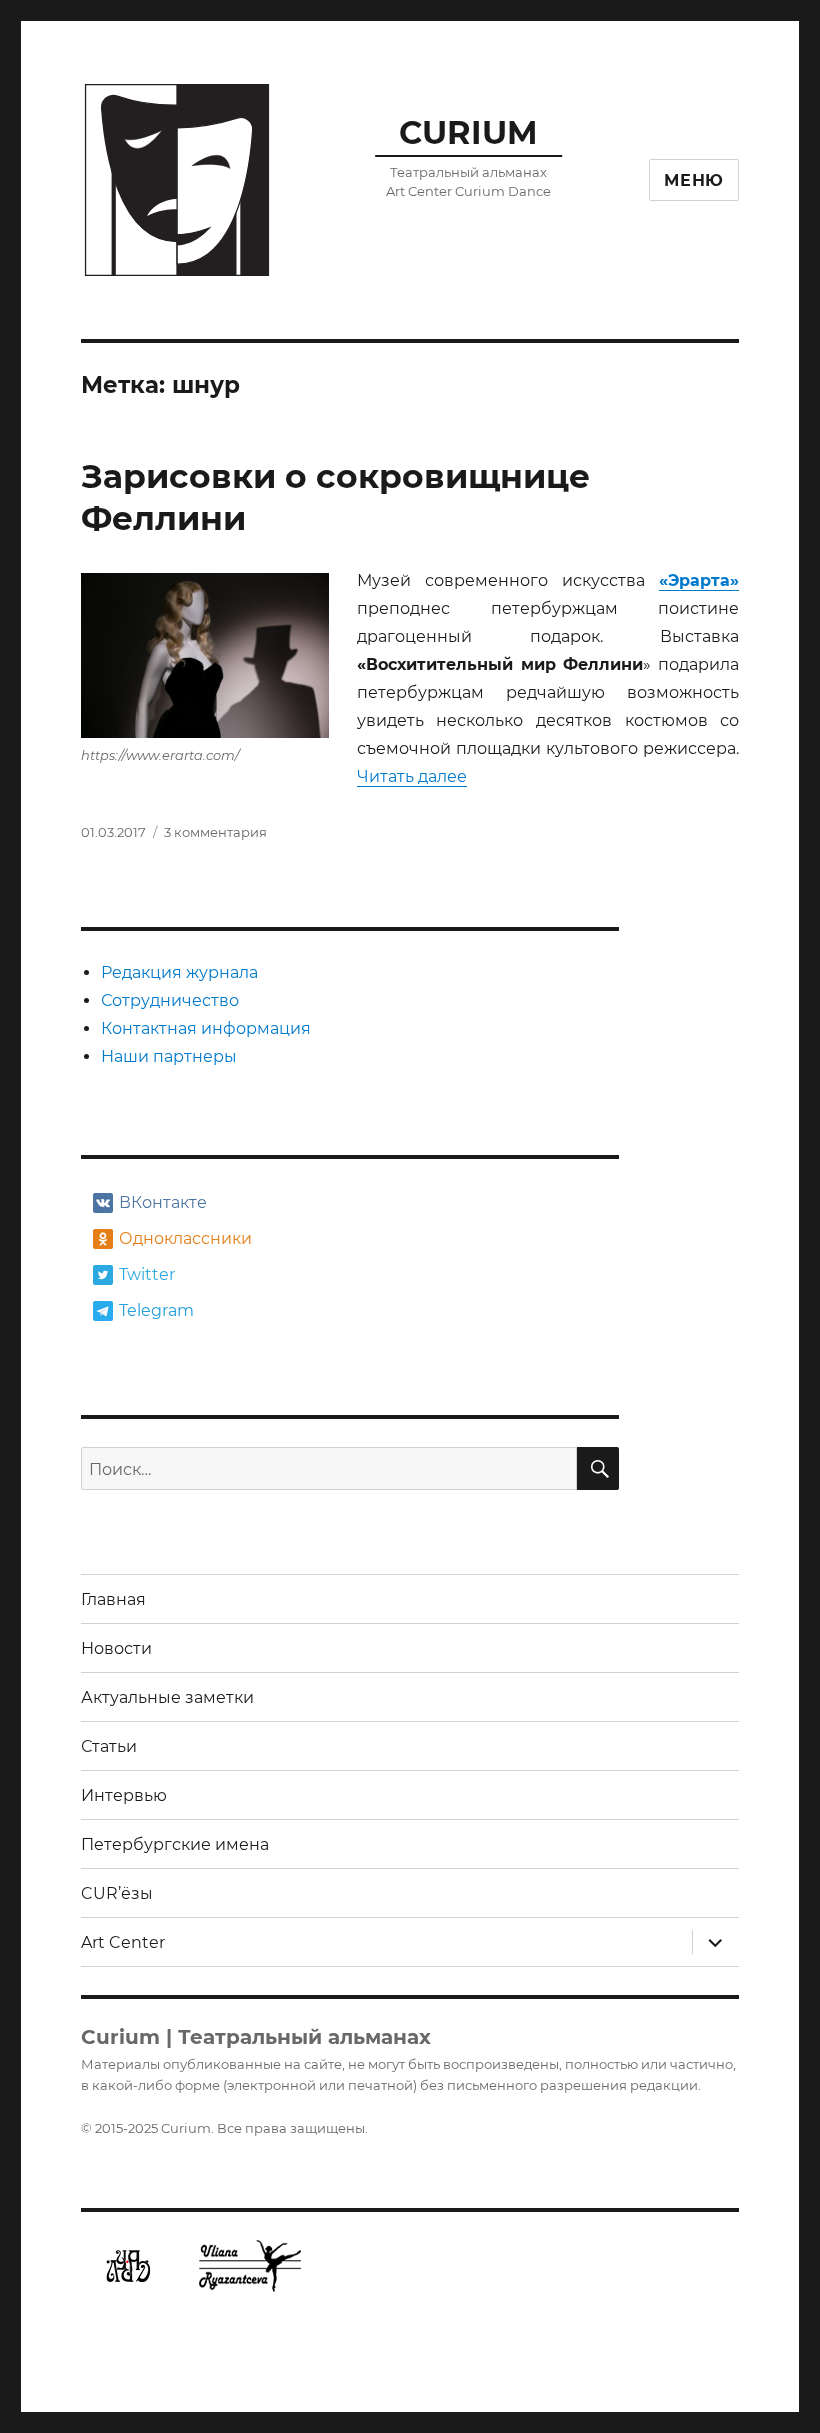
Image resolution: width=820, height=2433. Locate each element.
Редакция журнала (179, 972)
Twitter (147, 1274)
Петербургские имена (175, 1844)
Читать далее (412, 776)
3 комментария (215, 832)
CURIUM (468, 132)
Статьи (109, 1746)
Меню (694, 180)
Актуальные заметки (167, 1697)
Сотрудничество (170, 1000)
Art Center (123, 1942)
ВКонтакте (163, 1202)
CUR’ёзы (117, 1893)
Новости (116, 1648)
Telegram (156, 1310)
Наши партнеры (169, 1056)
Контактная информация (206, 1028)
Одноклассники (183, 1238)
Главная (113, 1599)
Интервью (124, 1795)
